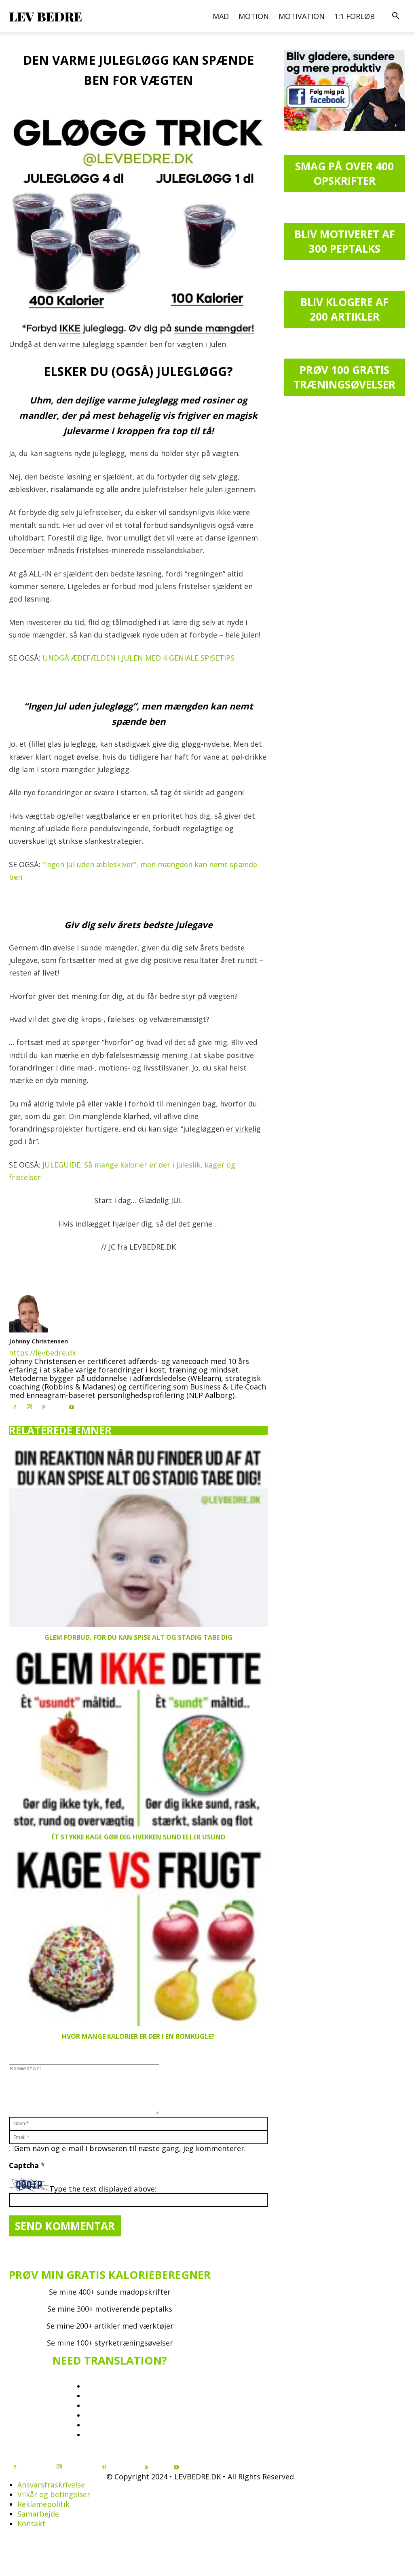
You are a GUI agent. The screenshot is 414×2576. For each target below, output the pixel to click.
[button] (395, 16)
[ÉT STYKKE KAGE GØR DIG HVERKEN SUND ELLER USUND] (138, 1737)
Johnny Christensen (38, 1341)
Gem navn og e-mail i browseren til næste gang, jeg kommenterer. (130, 2148)
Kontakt (31, 2523)
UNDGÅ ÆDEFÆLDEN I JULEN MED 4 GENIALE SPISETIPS (138, 658)
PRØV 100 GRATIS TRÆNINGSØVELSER (344, 377)
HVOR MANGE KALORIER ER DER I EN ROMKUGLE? (138, 2036)
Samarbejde (38, 2514)
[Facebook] (15, 1407)
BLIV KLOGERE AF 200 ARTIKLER (344, 309)
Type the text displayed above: (103, 2189)
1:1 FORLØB (355, 16)
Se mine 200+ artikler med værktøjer (110, 2326)
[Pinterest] (43, 1407)
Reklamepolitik (43, 2504)
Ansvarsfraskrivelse (51, 2485)
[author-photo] (28, 1330)
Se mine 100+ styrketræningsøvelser (110, 2343)
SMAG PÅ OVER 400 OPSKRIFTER (344, 173)
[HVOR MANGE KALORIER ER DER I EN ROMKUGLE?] (138, 1937)
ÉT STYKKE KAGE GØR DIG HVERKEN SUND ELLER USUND (138, 1837)
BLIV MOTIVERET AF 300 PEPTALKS (345, 241)
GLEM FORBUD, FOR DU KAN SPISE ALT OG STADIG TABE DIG (138, 1637)
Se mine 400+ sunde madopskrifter (110, 2292)
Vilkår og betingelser (54, 2494)
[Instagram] (29, 1407)
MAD (221, 16)
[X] (57, 1405)
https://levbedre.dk (42, 1353)
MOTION (254, 16)
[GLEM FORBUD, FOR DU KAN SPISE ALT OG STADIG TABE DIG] (138, 1538)
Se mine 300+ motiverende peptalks (110, 2309)
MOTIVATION (302, 16)
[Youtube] (72, 1407)
